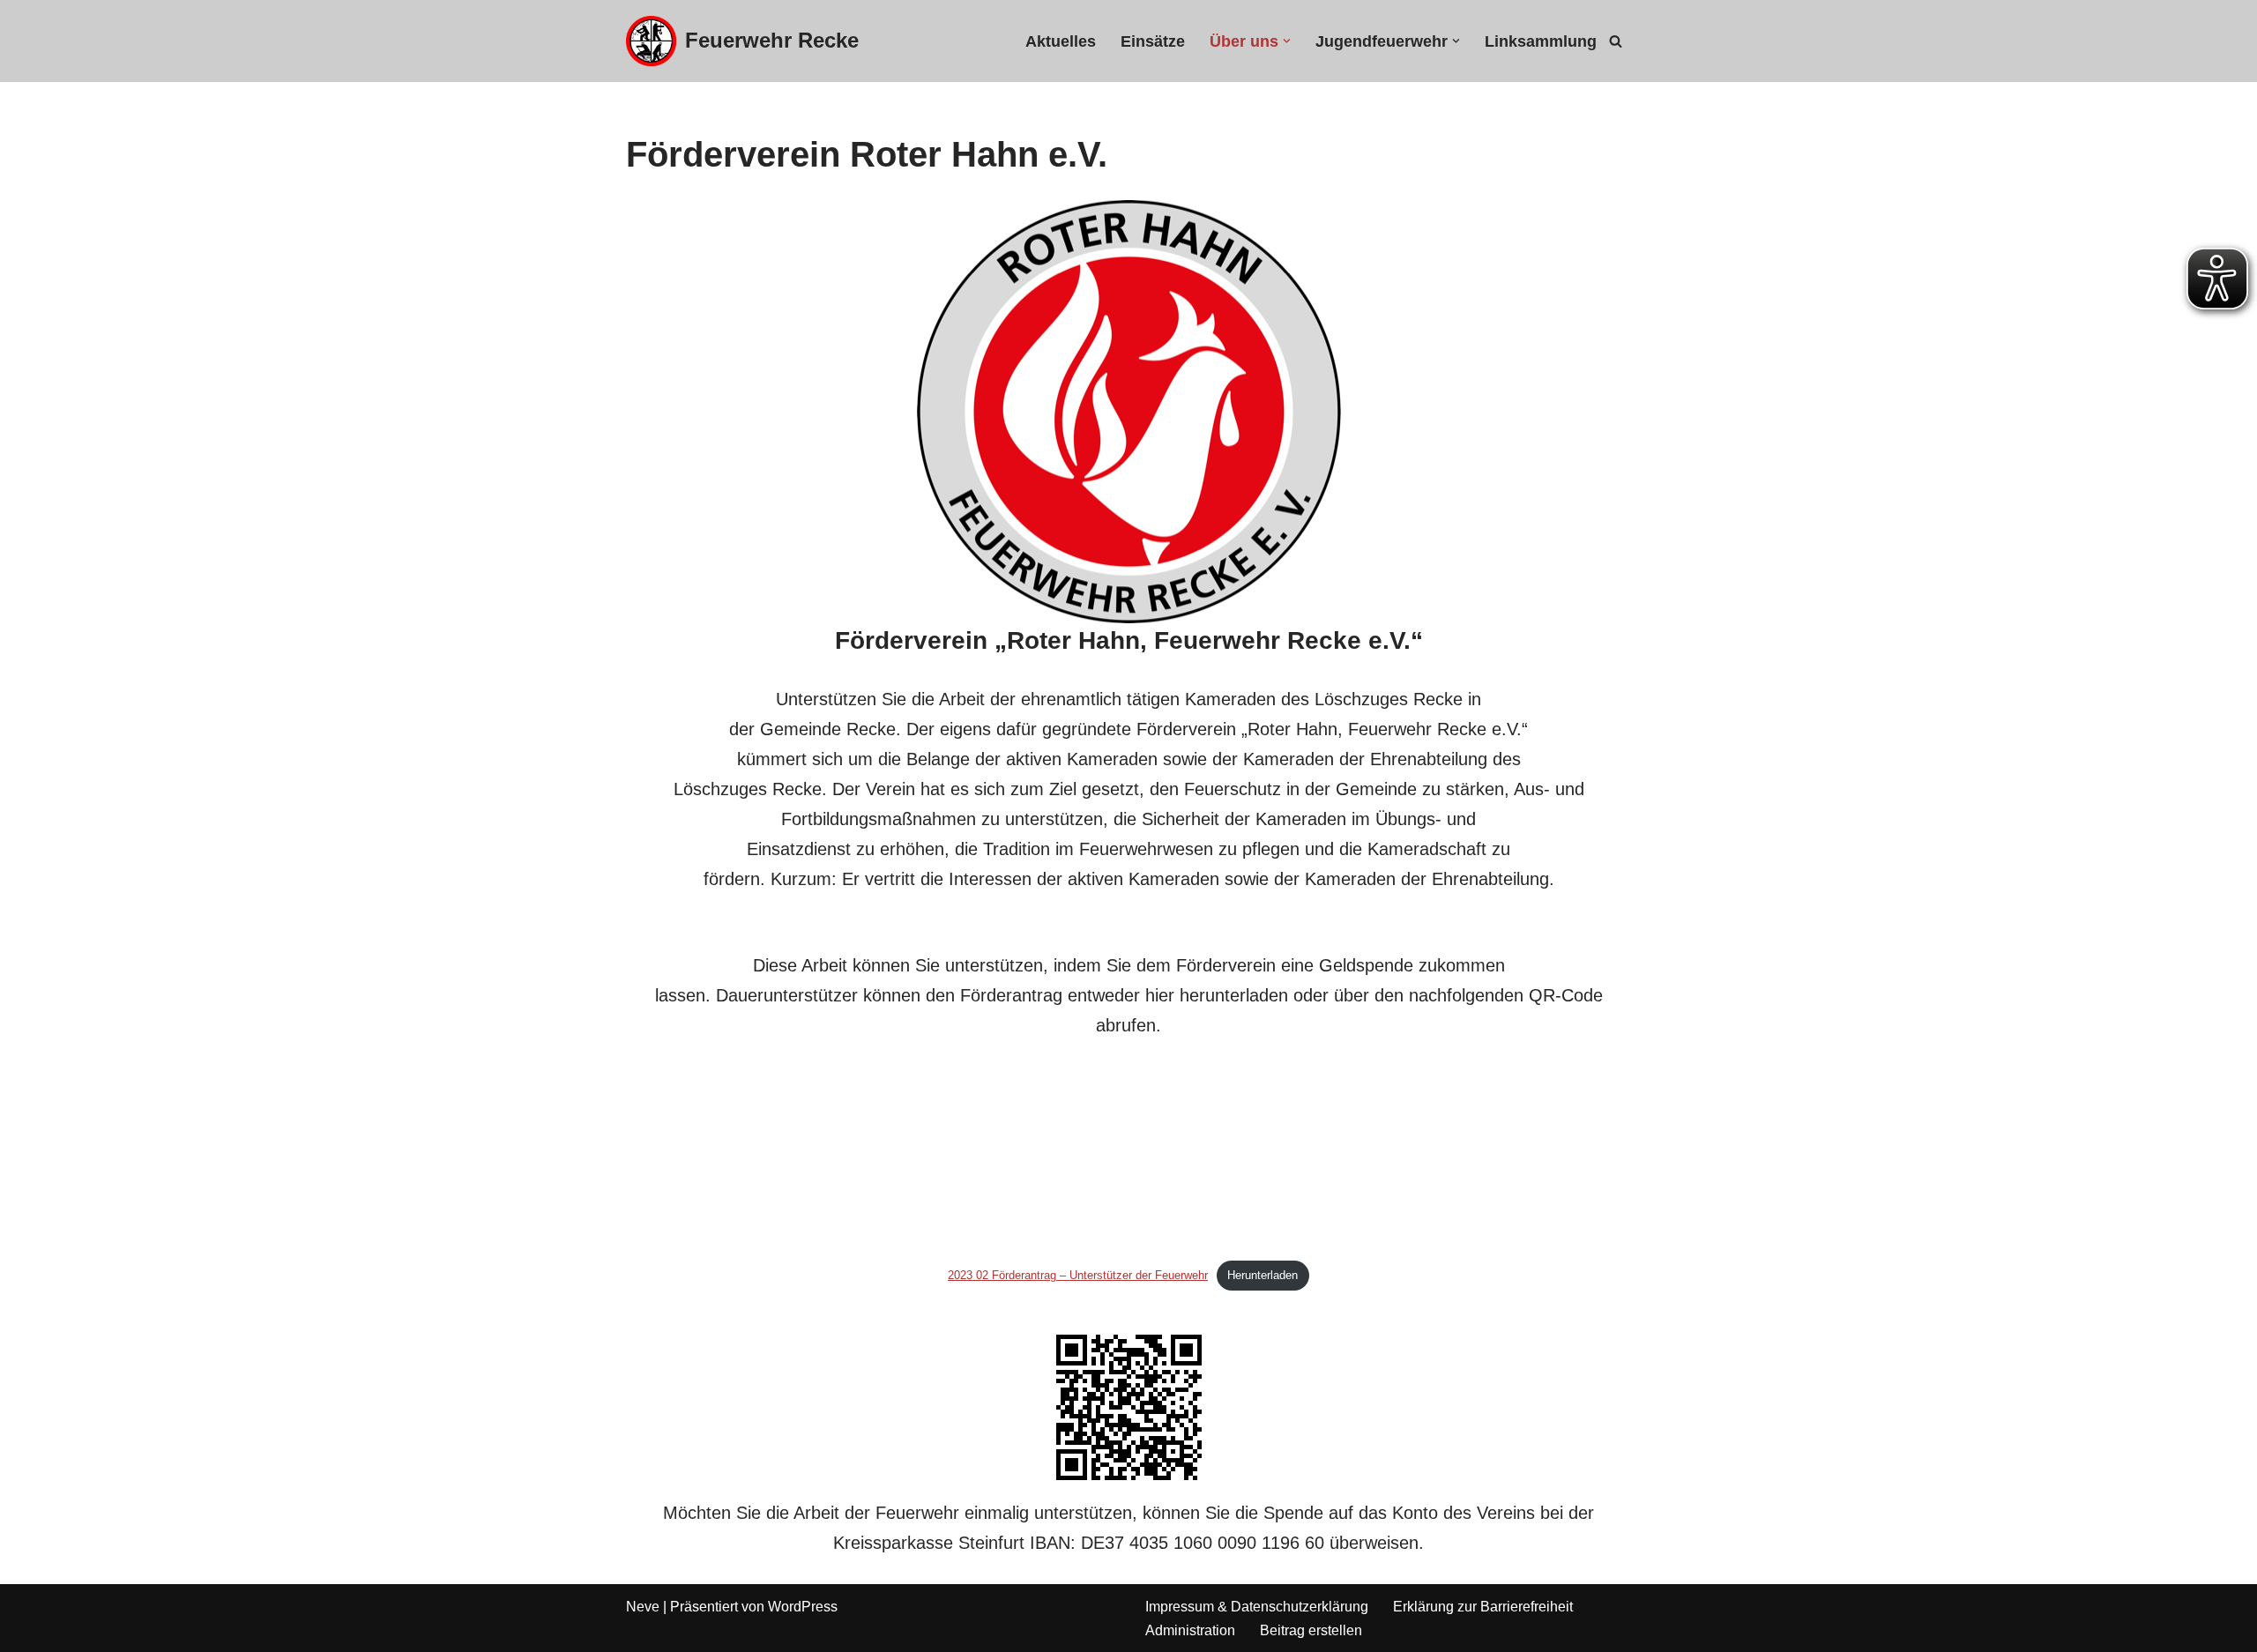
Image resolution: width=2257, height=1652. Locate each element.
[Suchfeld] (1616, 41)
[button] (1287, 41)
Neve (643, 1607)
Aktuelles (1061, 41)
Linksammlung (1541, 41)
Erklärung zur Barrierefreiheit (1483, 1607)
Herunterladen (1263, 1275)
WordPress (803, 1607)
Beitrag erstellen (1311, 1630)
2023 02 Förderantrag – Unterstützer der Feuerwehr (1078, 1275)
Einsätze (1153, 41)
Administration (1190, 1630)
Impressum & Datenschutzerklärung (1257, 1607)
